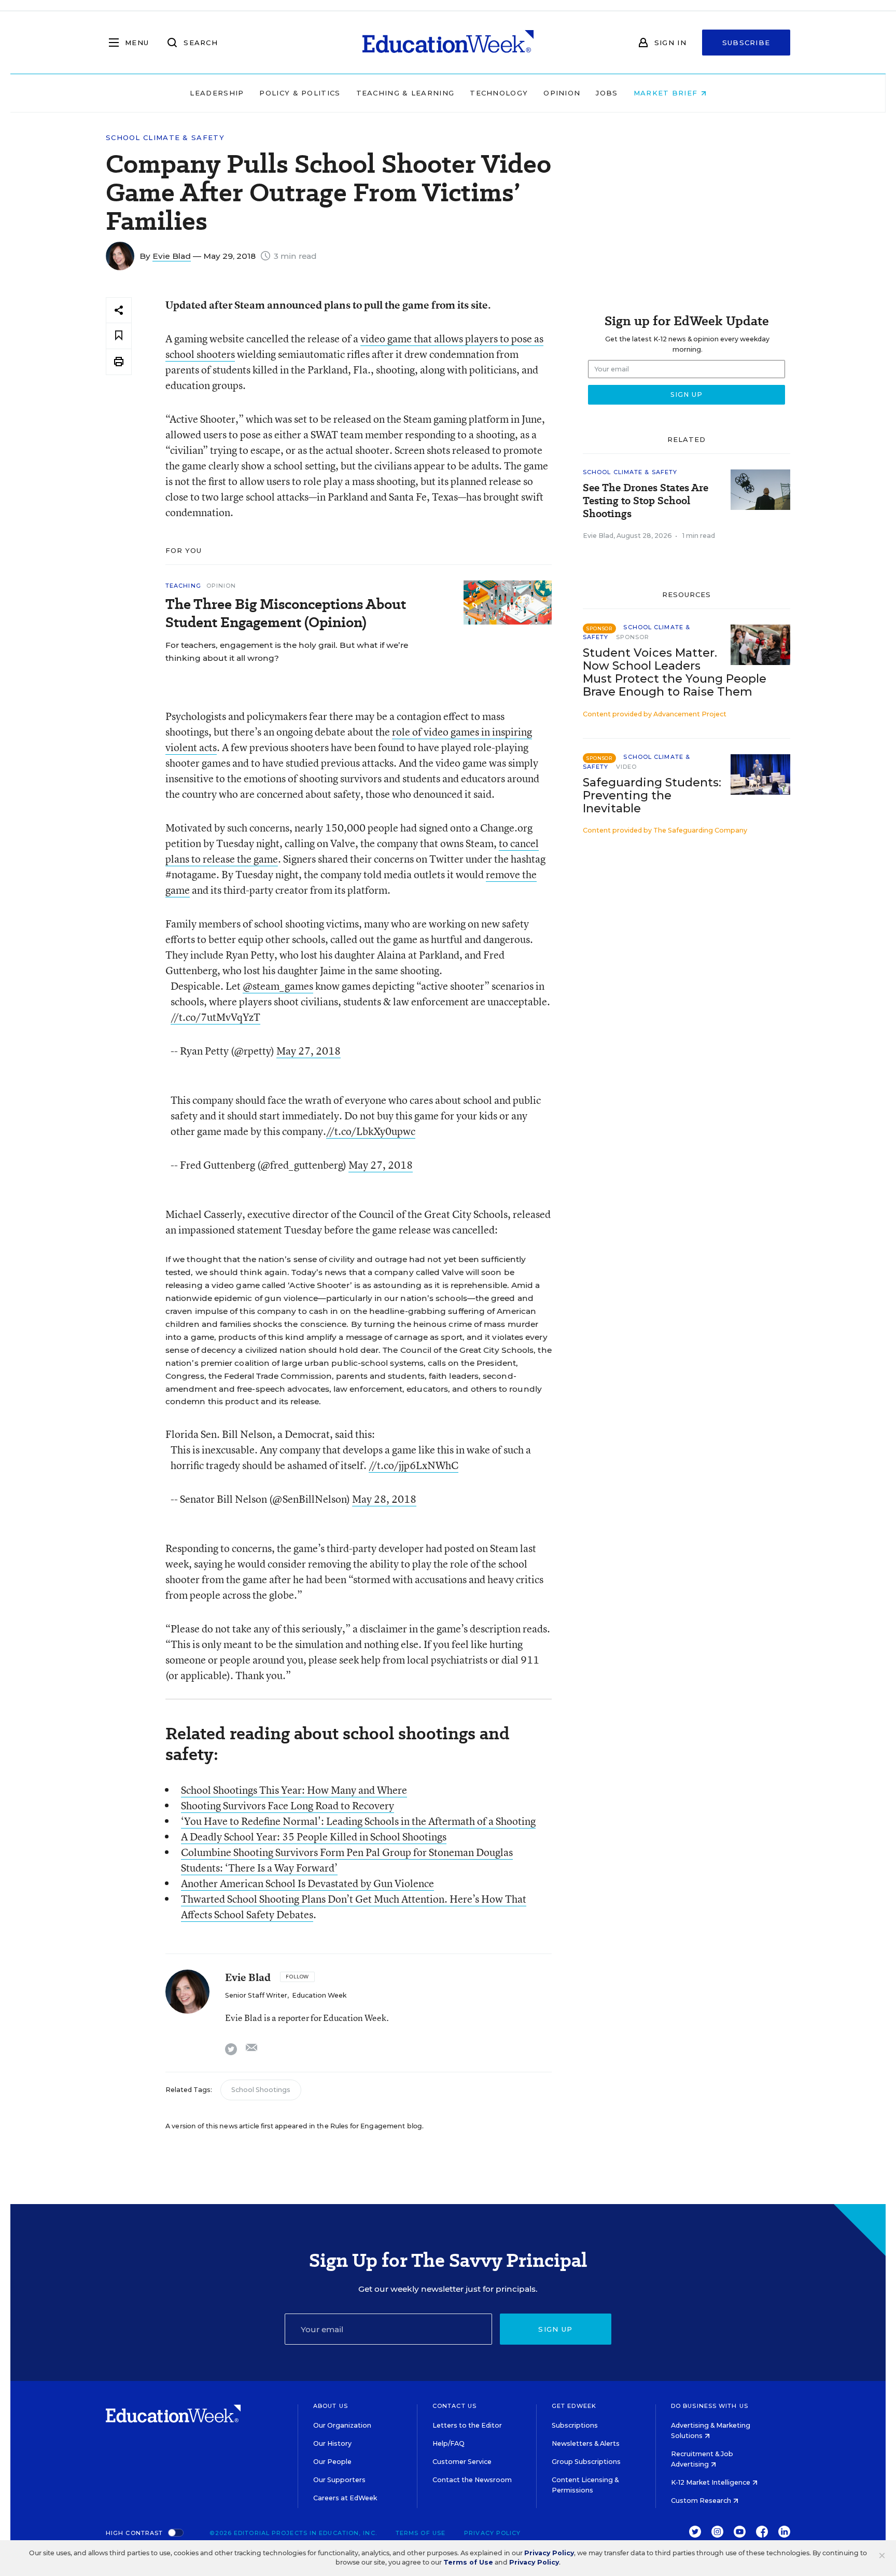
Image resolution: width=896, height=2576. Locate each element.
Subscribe (746, 43)
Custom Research (702, 2501)
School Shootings (261, 2090)
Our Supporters (339, 2480)
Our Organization (342, 2425)
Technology (499, 93)
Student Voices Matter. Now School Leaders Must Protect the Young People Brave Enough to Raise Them (675, 672)
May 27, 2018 (309, 1051)
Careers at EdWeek (345, 2498)
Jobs (607, 93)
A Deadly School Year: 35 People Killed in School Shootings (314, 1837)
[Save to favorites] (119, 336)
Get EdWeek (574, 2406)
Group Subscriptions (586, 2462)
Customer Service (462, 2462)
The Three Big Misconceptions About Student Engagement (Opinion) (286, 613)
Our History (332, 2443)
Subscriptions (575, 2425)
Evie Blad (172, 256)
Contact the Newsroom (472, 2480)
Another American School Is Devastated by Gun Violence (307, 1883)
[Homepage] (448, 43)
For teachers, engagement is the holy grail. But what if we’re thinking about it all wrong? (287, 652)
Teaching (183, 586)
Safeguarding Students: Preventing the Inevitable (652, 795)
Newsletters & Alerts (586, 2443)
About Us (331, 2406)
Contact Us (454, 2406)
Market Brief (667, 93)
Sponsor (633, 637)
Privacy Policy (492, 2533)
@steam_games (278, 986)
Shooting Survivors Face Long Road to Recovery (288, 1805)
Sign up (555, 2329)
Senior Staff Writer (256, 1995)
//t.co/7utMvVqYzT (215, 1017)
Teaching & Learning (405, 93)
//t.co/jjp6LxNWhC (414, 1465)
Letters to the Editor (467, 2425)
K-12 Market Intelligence (711, 2482)
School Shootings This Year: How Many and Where (294, 1790)
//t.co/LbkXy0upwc (371, 1131)
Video (627, 767)
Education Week (319, 1995)
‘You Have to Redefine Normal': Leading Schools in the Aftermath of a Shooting (358, 1821)
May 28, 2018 (384, 1499)
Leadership (217, 93)
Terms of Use (421, 2533)
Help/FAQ (449, 2443)
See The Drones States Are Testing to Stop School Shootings (646, 501)
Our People (332, 2462)
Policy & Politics (300, 93)
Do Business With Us (710, 2406)
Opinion (562, 93)
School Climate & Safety (165, 138)
